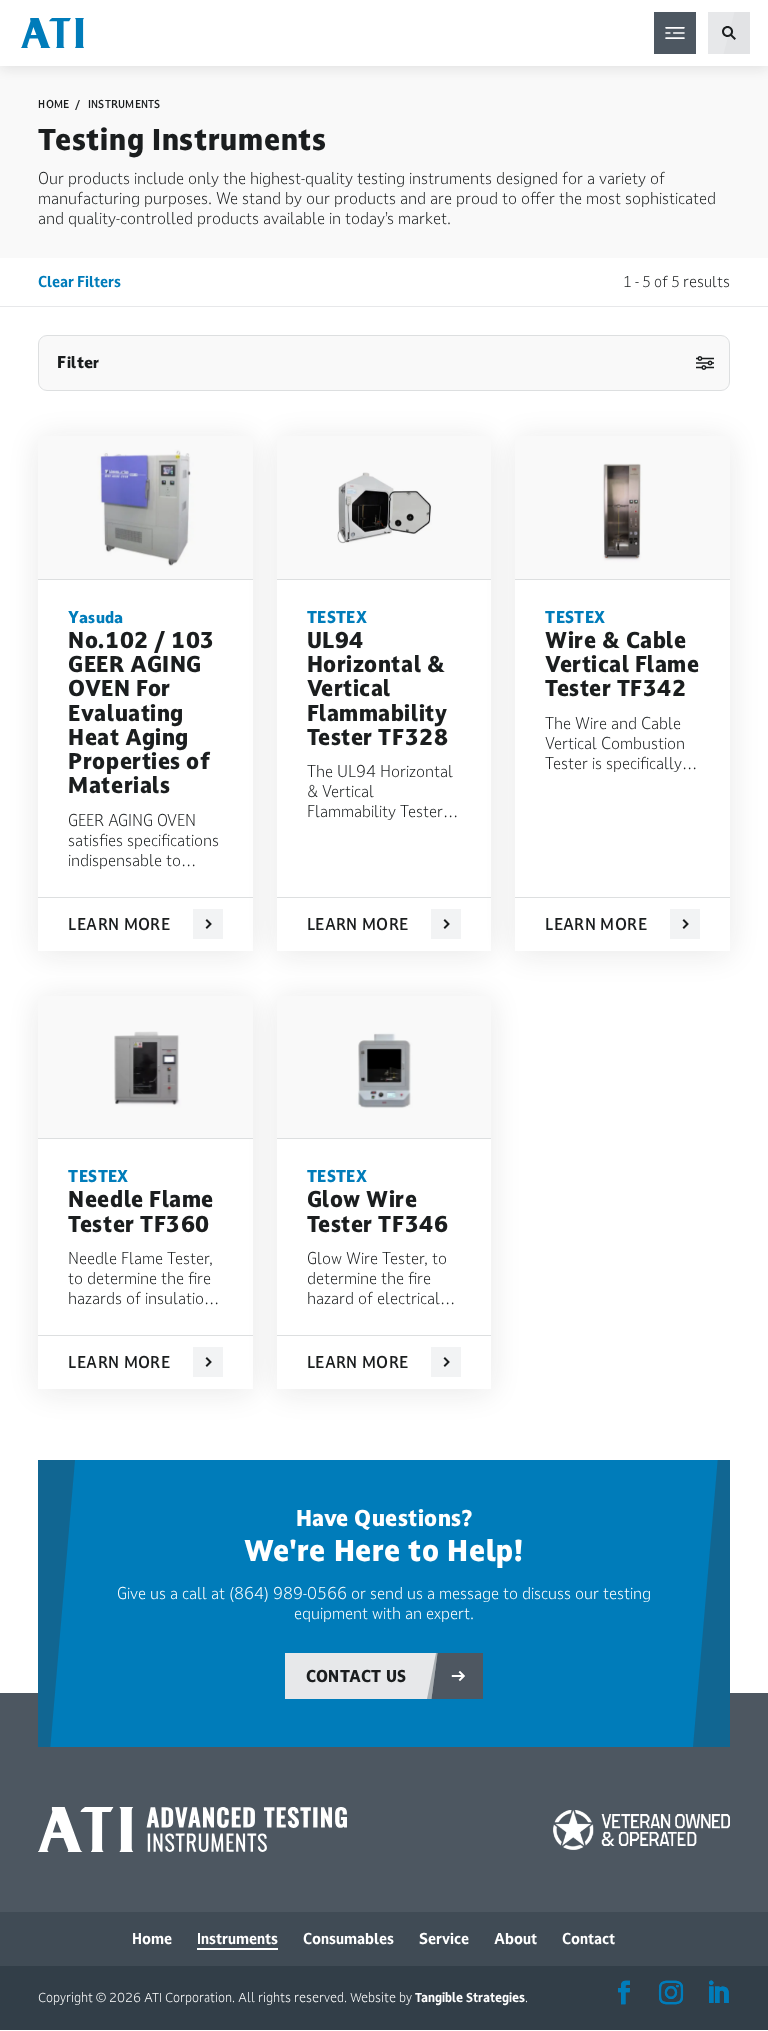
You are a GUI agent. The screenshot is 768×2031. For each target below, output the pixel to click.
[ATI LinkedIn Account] (718, 1994)
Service (444, 1938)
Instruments (124, 104)
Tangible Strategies (470, 1998)
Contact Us (356, 1676)
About (515, 1938)
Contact (588, 1938)
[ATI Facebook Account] (624, 1994)
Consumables (348, 1938)
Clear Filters (79, 281)
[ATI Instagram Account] (671, 1994)
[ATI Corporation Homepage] (52, 31)
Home (53, 104)
